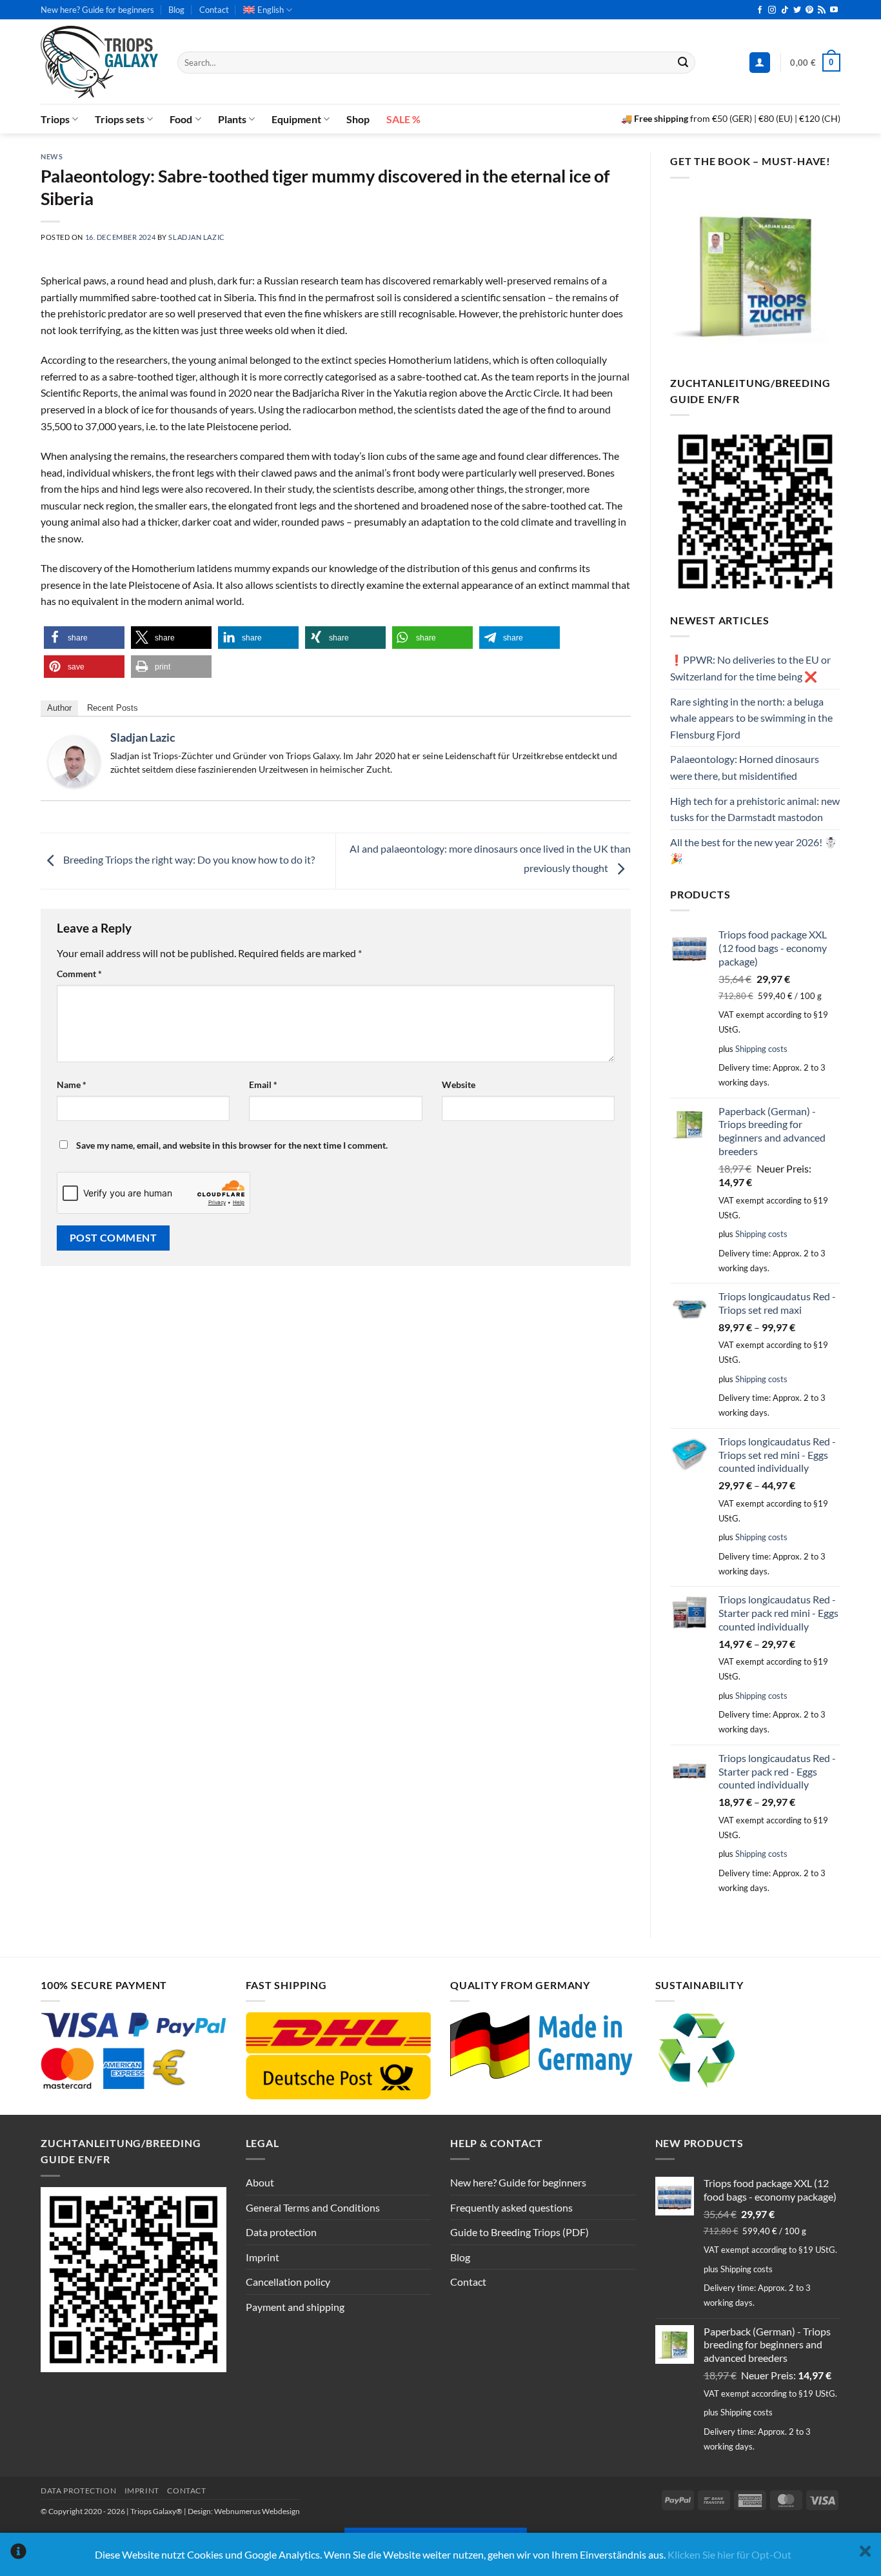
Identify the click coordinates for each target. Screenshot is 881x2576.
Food (181, 119)
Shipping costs (761, 1049)
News (52, 156)
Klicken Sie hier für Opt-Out (729, 2554)
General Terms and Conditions (313, 2207)
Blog (176, 10)
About (260, 2182)
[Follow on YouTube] (834, 10)
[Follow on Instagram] (772, 10)
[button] (760, 63)
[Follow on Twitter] (797, 10)
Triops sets (120, 119)
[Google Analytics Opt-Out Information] (18, 2554)
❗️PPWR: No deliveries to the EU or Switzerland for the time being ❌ (750, 668)
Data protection (281, 2232)
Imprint (262, 2257)
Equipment (296, 119)
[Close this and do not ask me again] (865, 2554)
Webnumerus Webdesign (257, 2511)
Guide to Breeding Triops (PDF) (520, 2232)
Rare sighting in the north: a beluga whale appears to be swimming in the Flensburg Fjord (751, 718)
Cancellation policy (288, 2282)
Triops (55, 119)
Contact (214, 10)
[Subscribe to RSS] (822, 10)
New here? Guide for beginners (97, 10)
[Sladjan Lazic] (74, 760)
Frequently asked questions (511, 2207)
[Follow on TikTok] (785, 10)
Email (263, 1085)
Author (59, 708)
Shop (358, 119)
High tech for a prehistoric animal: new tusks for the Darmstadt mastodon (755, 809)
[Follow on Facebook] (760, 10)
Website (459, 1085)
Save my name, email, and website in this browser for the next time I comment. (232, 1145)
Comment (79, 974)
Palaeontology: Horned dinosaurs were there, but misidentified (745, 767)
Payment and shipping (295, 2307)
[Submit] (683, 63)
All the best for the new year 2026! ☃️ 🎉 (754, 850)
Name (72, 1085)
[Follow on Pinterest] (809, 10)
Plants (232, 119)
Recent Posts (113, 708)
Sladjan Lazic (196, 237)
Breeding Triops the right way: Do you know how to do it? (188, 859)
